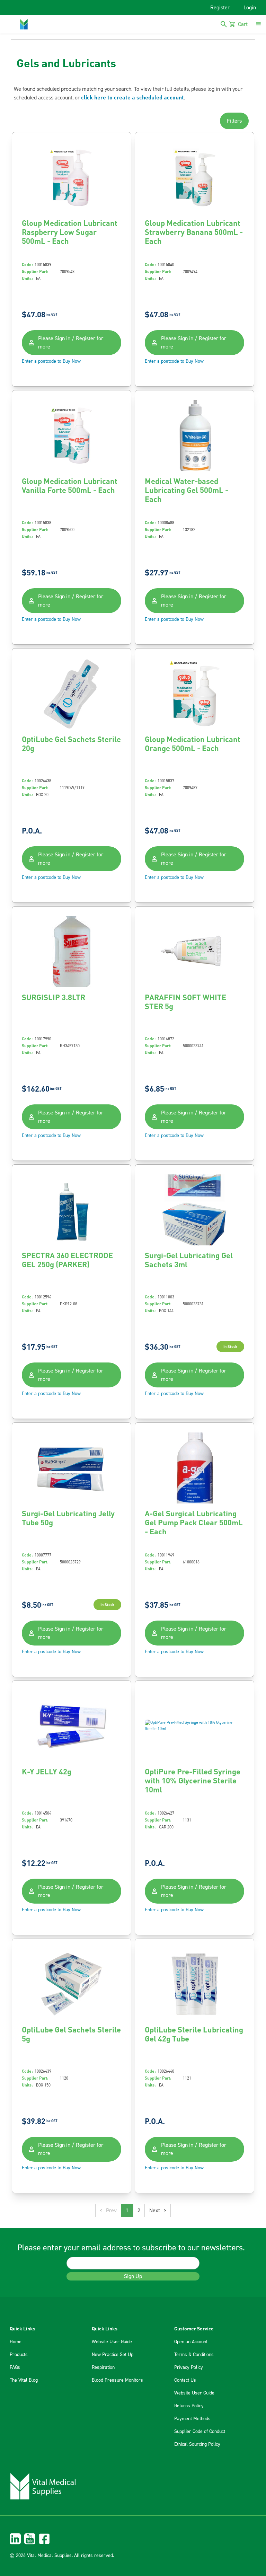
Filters (234, 121)
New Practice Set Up (113, 2355)
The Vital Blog (24, 2380)
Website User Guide (112, 2342)
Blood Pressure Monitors (117, 2380)
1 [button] (127, 2211)
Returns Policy (189, 2406)
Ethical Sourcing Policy (197, 2444)
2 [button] (139, 2211)
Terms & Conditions (194, 2355)
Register (220, 8)
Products (19, 2355)
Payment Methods (192, 2419)
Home (16, 2342)
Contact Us (185, 2380)
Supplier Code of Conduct (200, 2432)
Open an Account (191, 2342)
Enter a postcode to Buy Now (51, 361)
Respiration (103, 2367)
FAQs (15, 2367)
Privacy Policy (189, 2367)
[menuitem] (133, 2539)
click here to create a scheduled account (132, 97)
